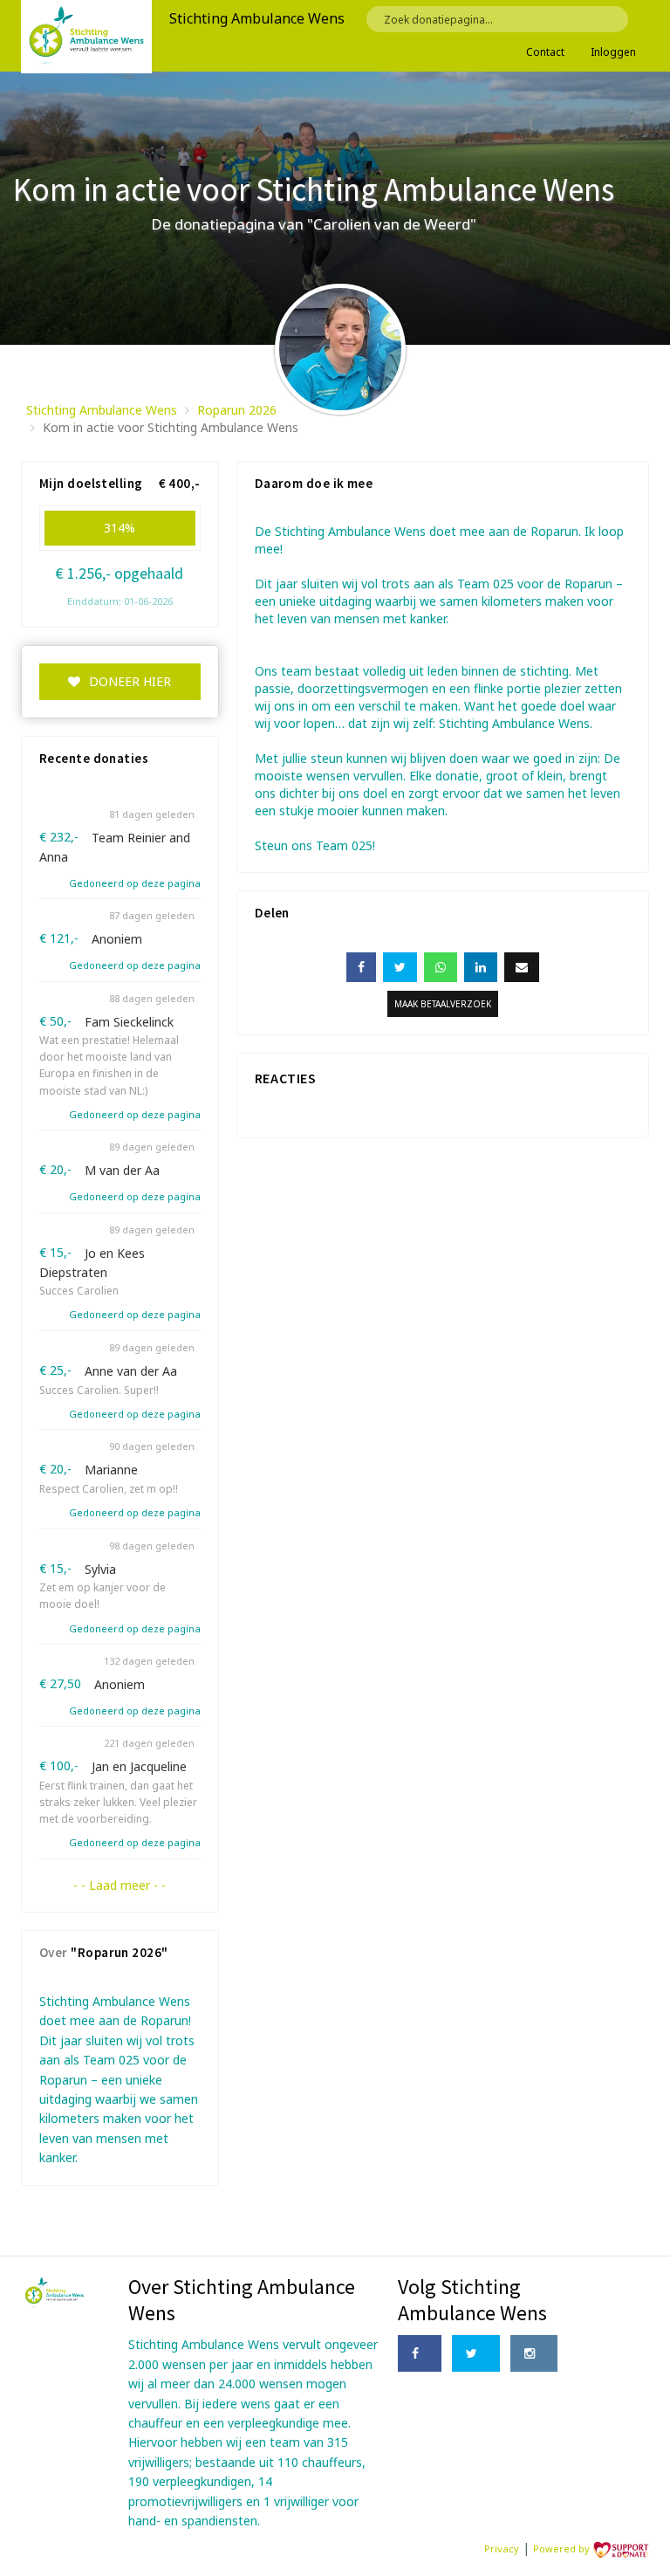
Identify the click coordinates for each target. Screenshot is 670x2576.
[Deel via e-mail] (522, 967)
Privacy (502, 2549)
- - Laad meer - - (120, 1885)
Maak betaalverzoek (443, 1004)
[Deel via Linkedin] (481, 967)
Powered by (563, 2549)
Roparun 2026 (237, 410)
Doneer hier (130, 681)
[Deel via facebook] (361, 967)
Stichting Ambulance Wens (102, 410)
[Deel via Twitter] (400, 967)
